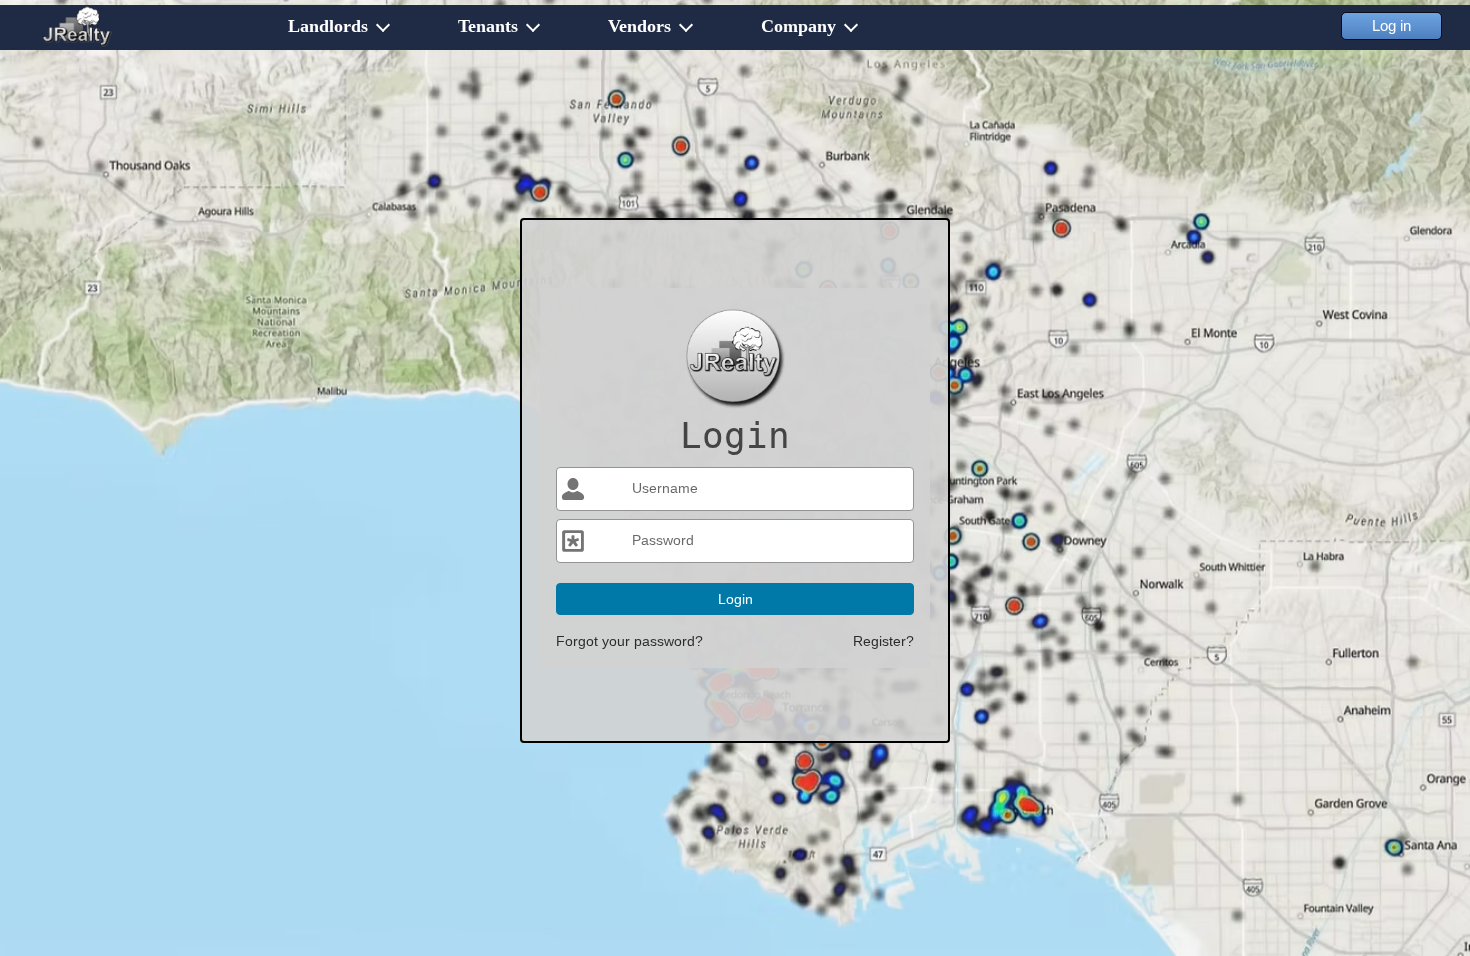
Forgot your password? (629, 641)
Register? (883, 641)
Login (735, 599)
